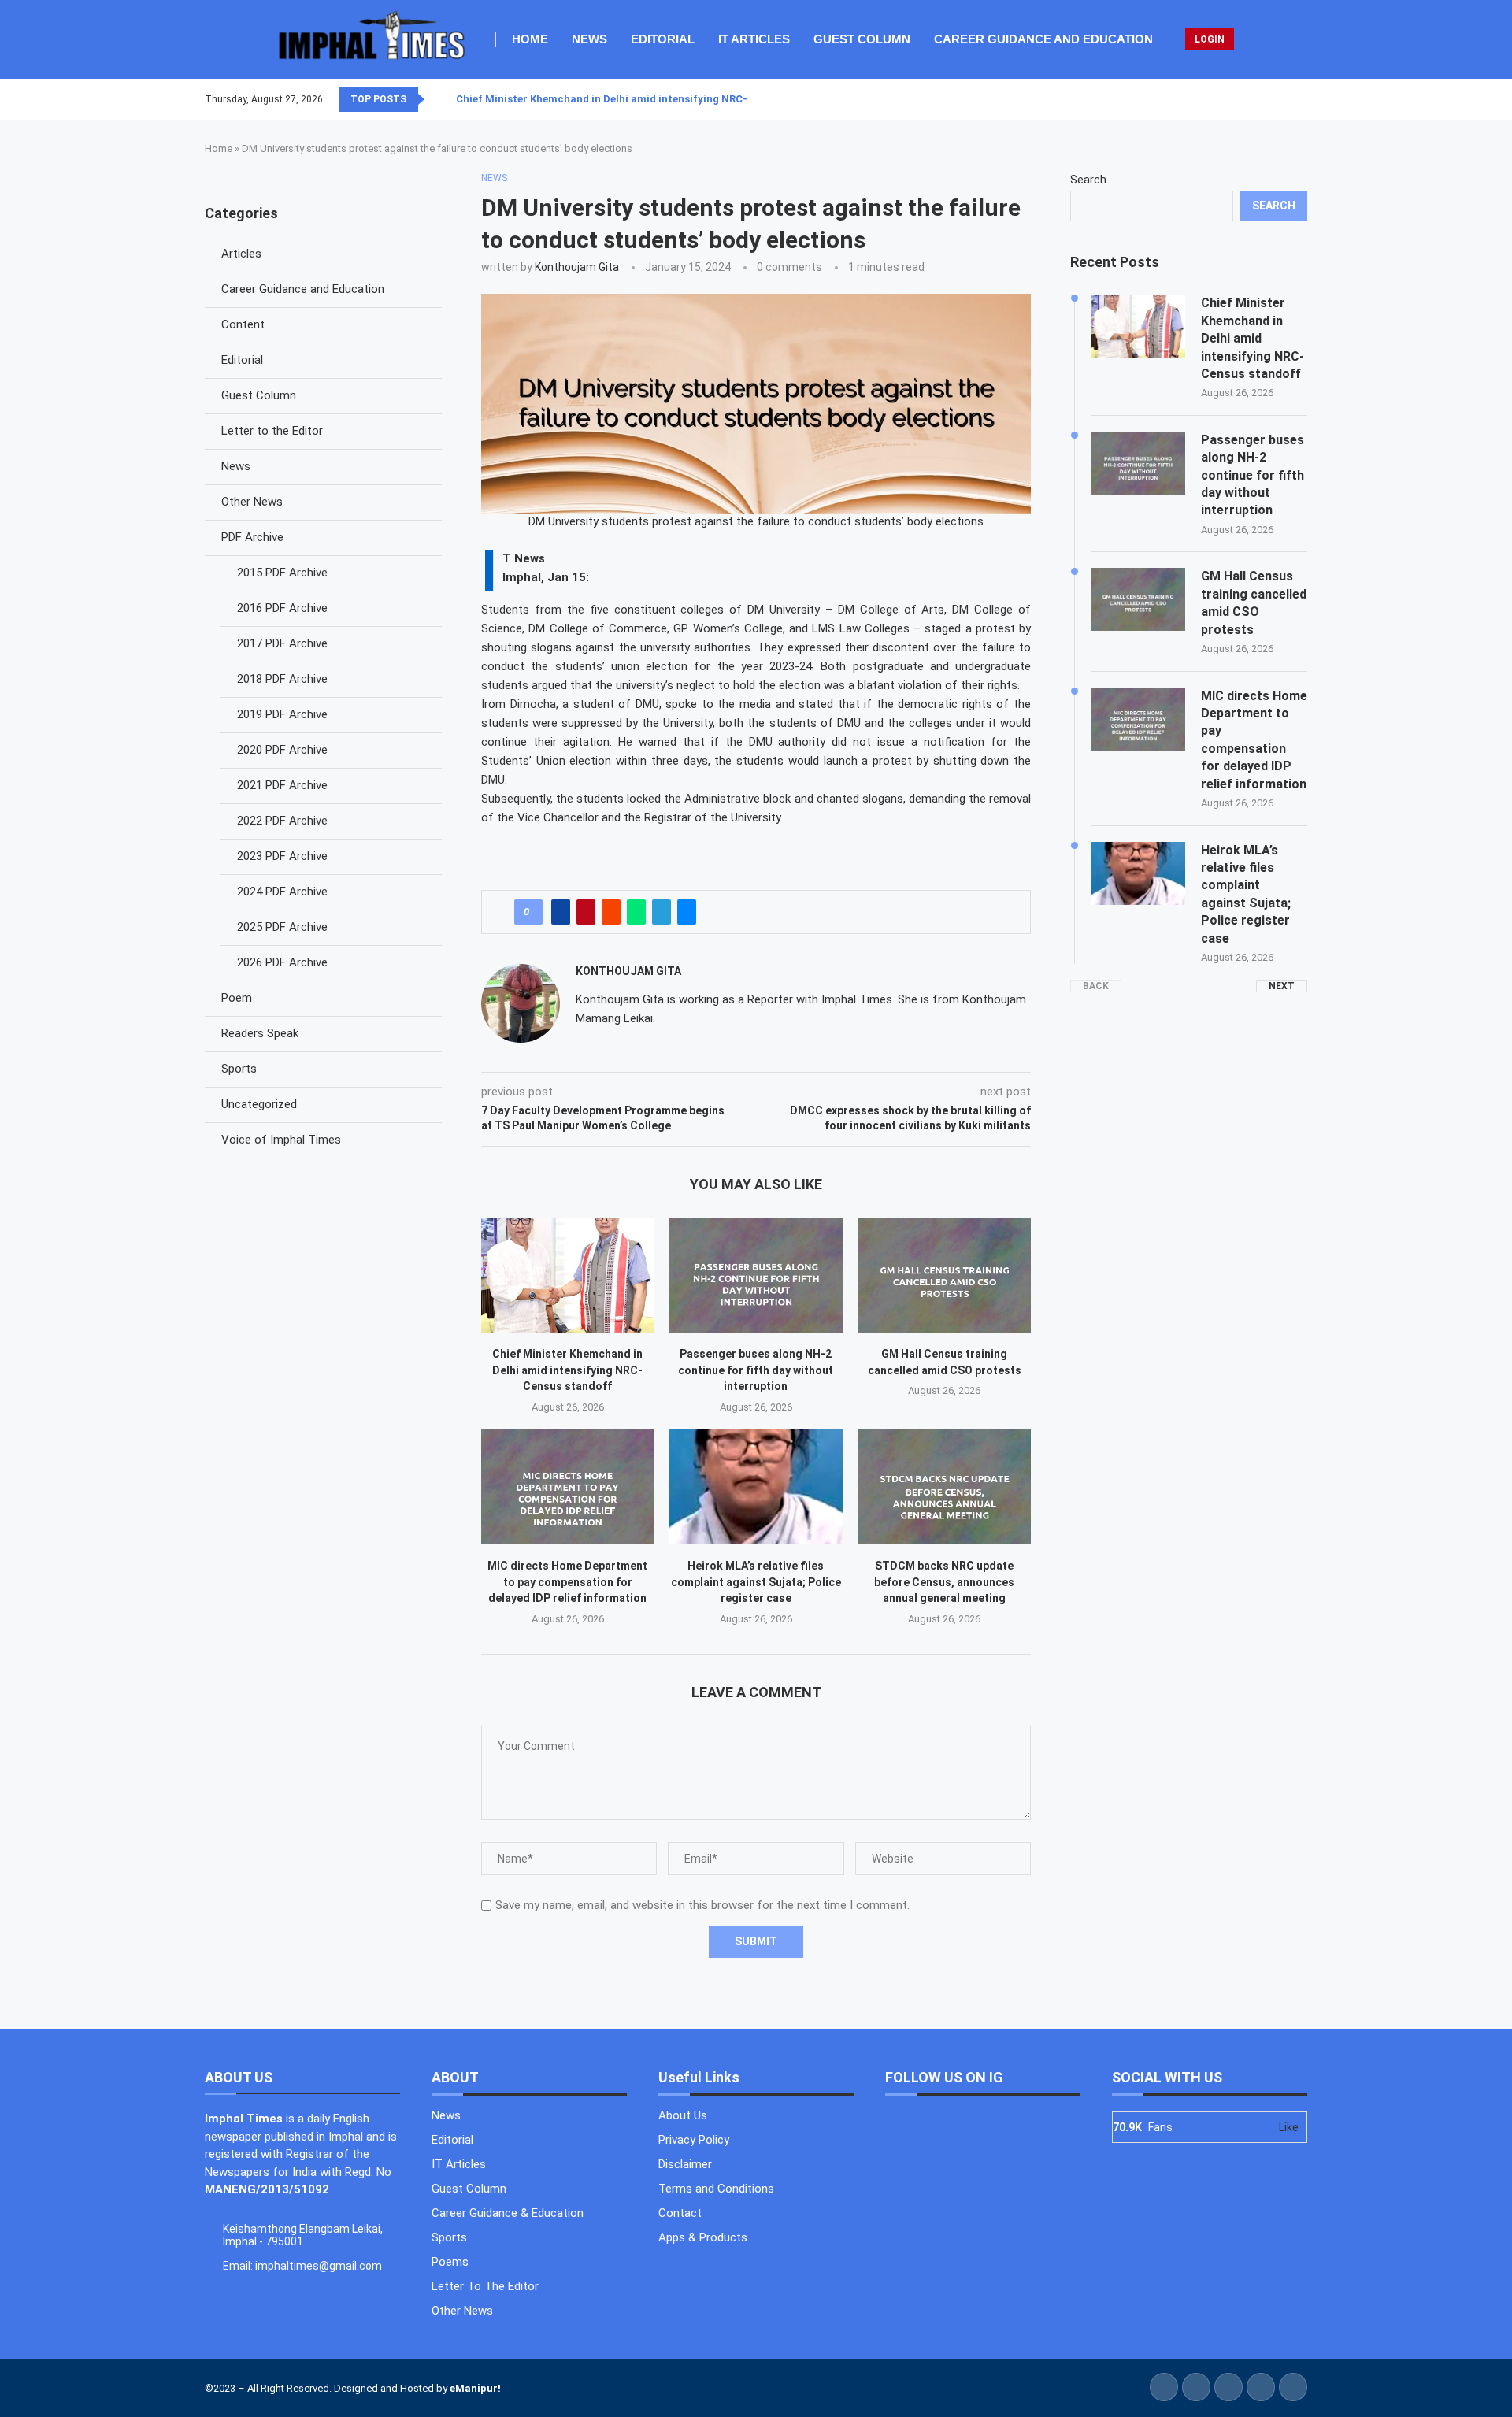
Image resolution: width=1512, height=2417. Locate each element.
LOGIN (1210, 39)
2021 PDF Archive (282, 785)
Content (243, 324)
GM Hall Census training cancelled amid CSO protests (1254, 602)
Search (1088, 180)
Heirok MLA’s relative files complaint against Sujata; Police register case (756, 1582)
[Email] (1306, 99)
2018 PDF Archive (282, 679)
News (589, 39)
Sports (239, 1069)
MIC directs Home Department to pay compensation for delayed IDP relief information (567, 1582)
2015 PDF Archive (282, 573)
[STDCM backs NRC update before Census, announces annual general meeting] (945, 1487)
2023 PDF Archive (282, 856)
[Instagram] (1288, 99)
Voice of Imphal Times (281, 1140)
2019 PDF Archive (282, 714)
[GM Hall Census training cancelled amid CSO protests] (945, 1275)
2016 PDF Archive (282, 608)
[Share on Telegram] (661, 912)
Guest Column (862, 39)
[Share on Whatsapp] (636, 912)
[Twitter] (1278, 99)
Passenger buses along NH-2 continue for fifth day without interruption (756, 1370)
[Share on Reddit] (611, 912)
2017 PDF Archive (282, 643)
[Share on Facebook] (561, 912)
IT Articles (754, 39)
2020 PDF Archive (282, 750)
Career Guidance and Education (1043, 39)
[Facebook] (1269, 99)
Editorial (663, 39)
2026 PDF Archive (282, 962)
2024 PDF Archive (282, 892)
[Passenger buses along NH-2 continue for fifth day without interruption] (756, 1275)
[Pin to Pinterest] (586, 912)
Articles (241, 254)
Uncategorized (259, 1104)
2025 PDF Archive (282, 927)
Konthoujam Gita (577, 267)
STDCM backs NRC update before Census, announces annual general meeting (944, 1582)
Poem (237, 998)
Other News (252, 502)
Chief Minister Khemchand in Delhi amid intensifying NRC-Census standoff (643, 99)
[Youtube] (1297, 99)
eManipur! (475, 2388)
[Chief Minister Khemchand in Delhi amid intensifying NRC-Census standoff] (567, 1275)
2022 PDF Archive (282, 821)
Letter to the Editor (272, 431)
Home (530, 39)
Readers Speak (260, 1033)
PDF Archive (252, 537)
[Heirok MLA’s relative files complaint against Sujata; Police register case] (756, 1487)
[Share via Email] (687, 912)
